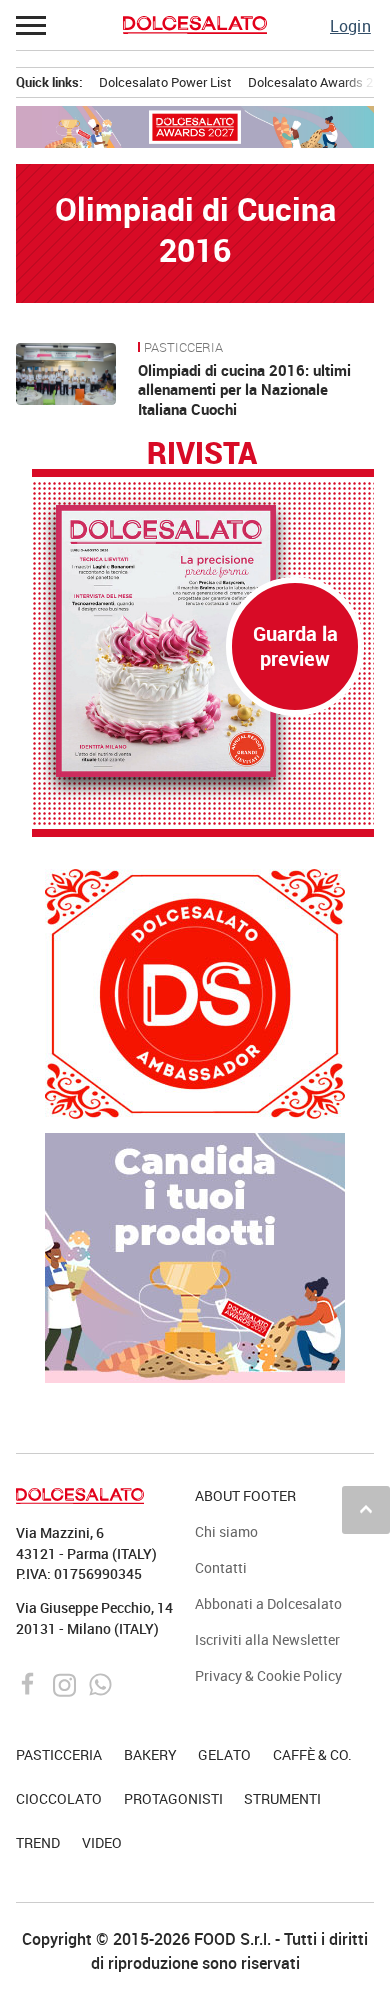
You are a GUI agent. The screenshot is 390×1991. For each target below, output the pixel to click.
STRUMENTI (282, 1798)
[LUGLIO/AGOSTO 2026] (203, 641)
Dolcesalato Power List (165, 82)
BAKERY (150, 1754)
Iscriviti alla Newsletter (267, 1639)
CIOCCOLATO (59, 1798)
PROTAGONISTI (173, 1798)
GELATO (224, 1754)
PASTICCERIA (183, 348)
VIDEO (102, 1842)
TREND (38, 1842)
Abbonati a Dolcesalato (268, 1603)
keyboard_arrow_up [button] (366, 1509)
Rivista (202, 454)
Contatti (221, 1567)
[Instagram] (66, 1683)
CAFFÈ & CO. (312, 1754)
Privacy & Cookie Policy (268, 1675)
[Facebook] (30, 1683)
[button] (32, 25)
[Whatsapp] (100, 1683)
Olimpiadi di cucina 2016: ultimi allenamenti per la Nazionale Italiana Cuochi (244, 390)
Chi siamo (226, 1531)
